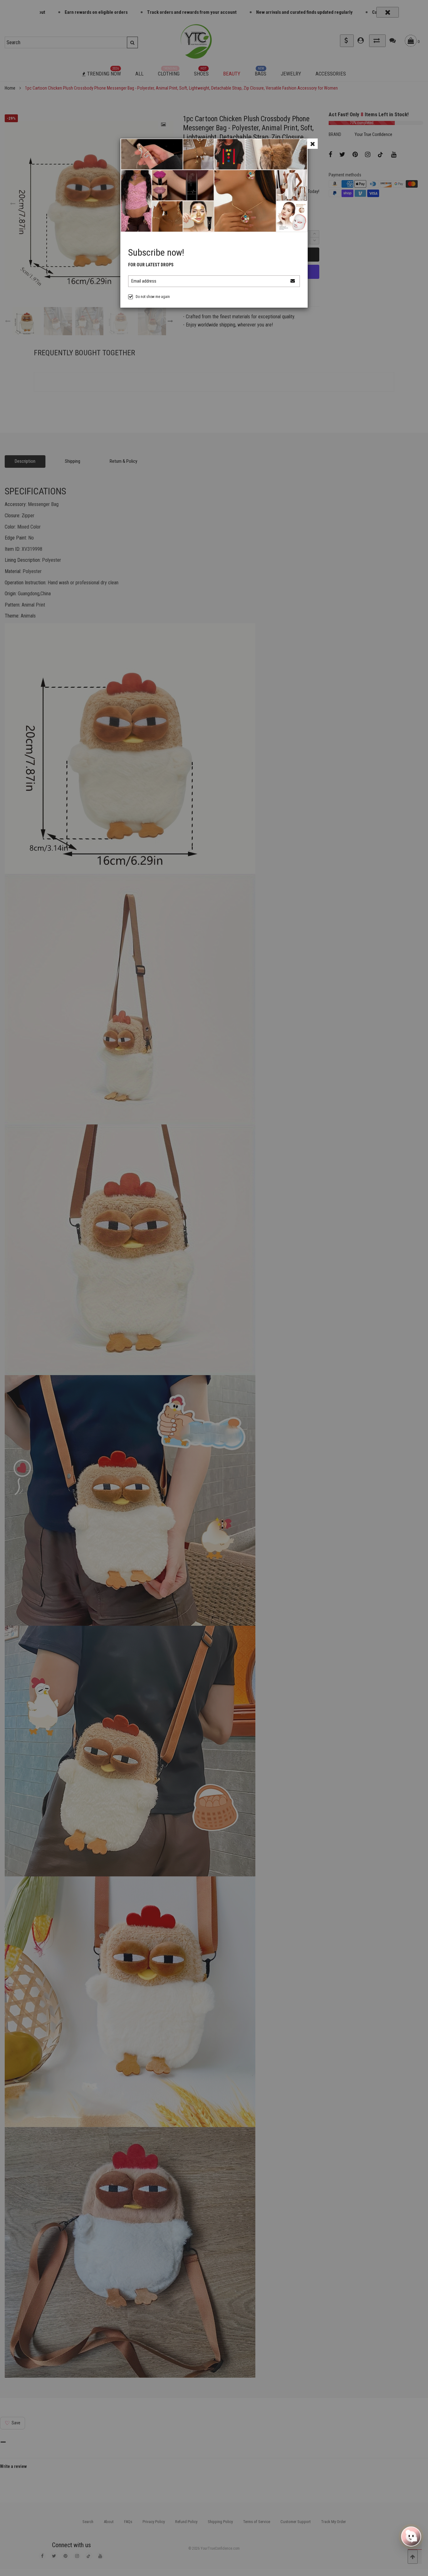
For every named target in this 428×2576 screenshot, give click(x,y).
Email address (144, 281)
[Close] (313, 144)
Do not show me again (153, 297)
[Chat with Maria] (411, 2535)
